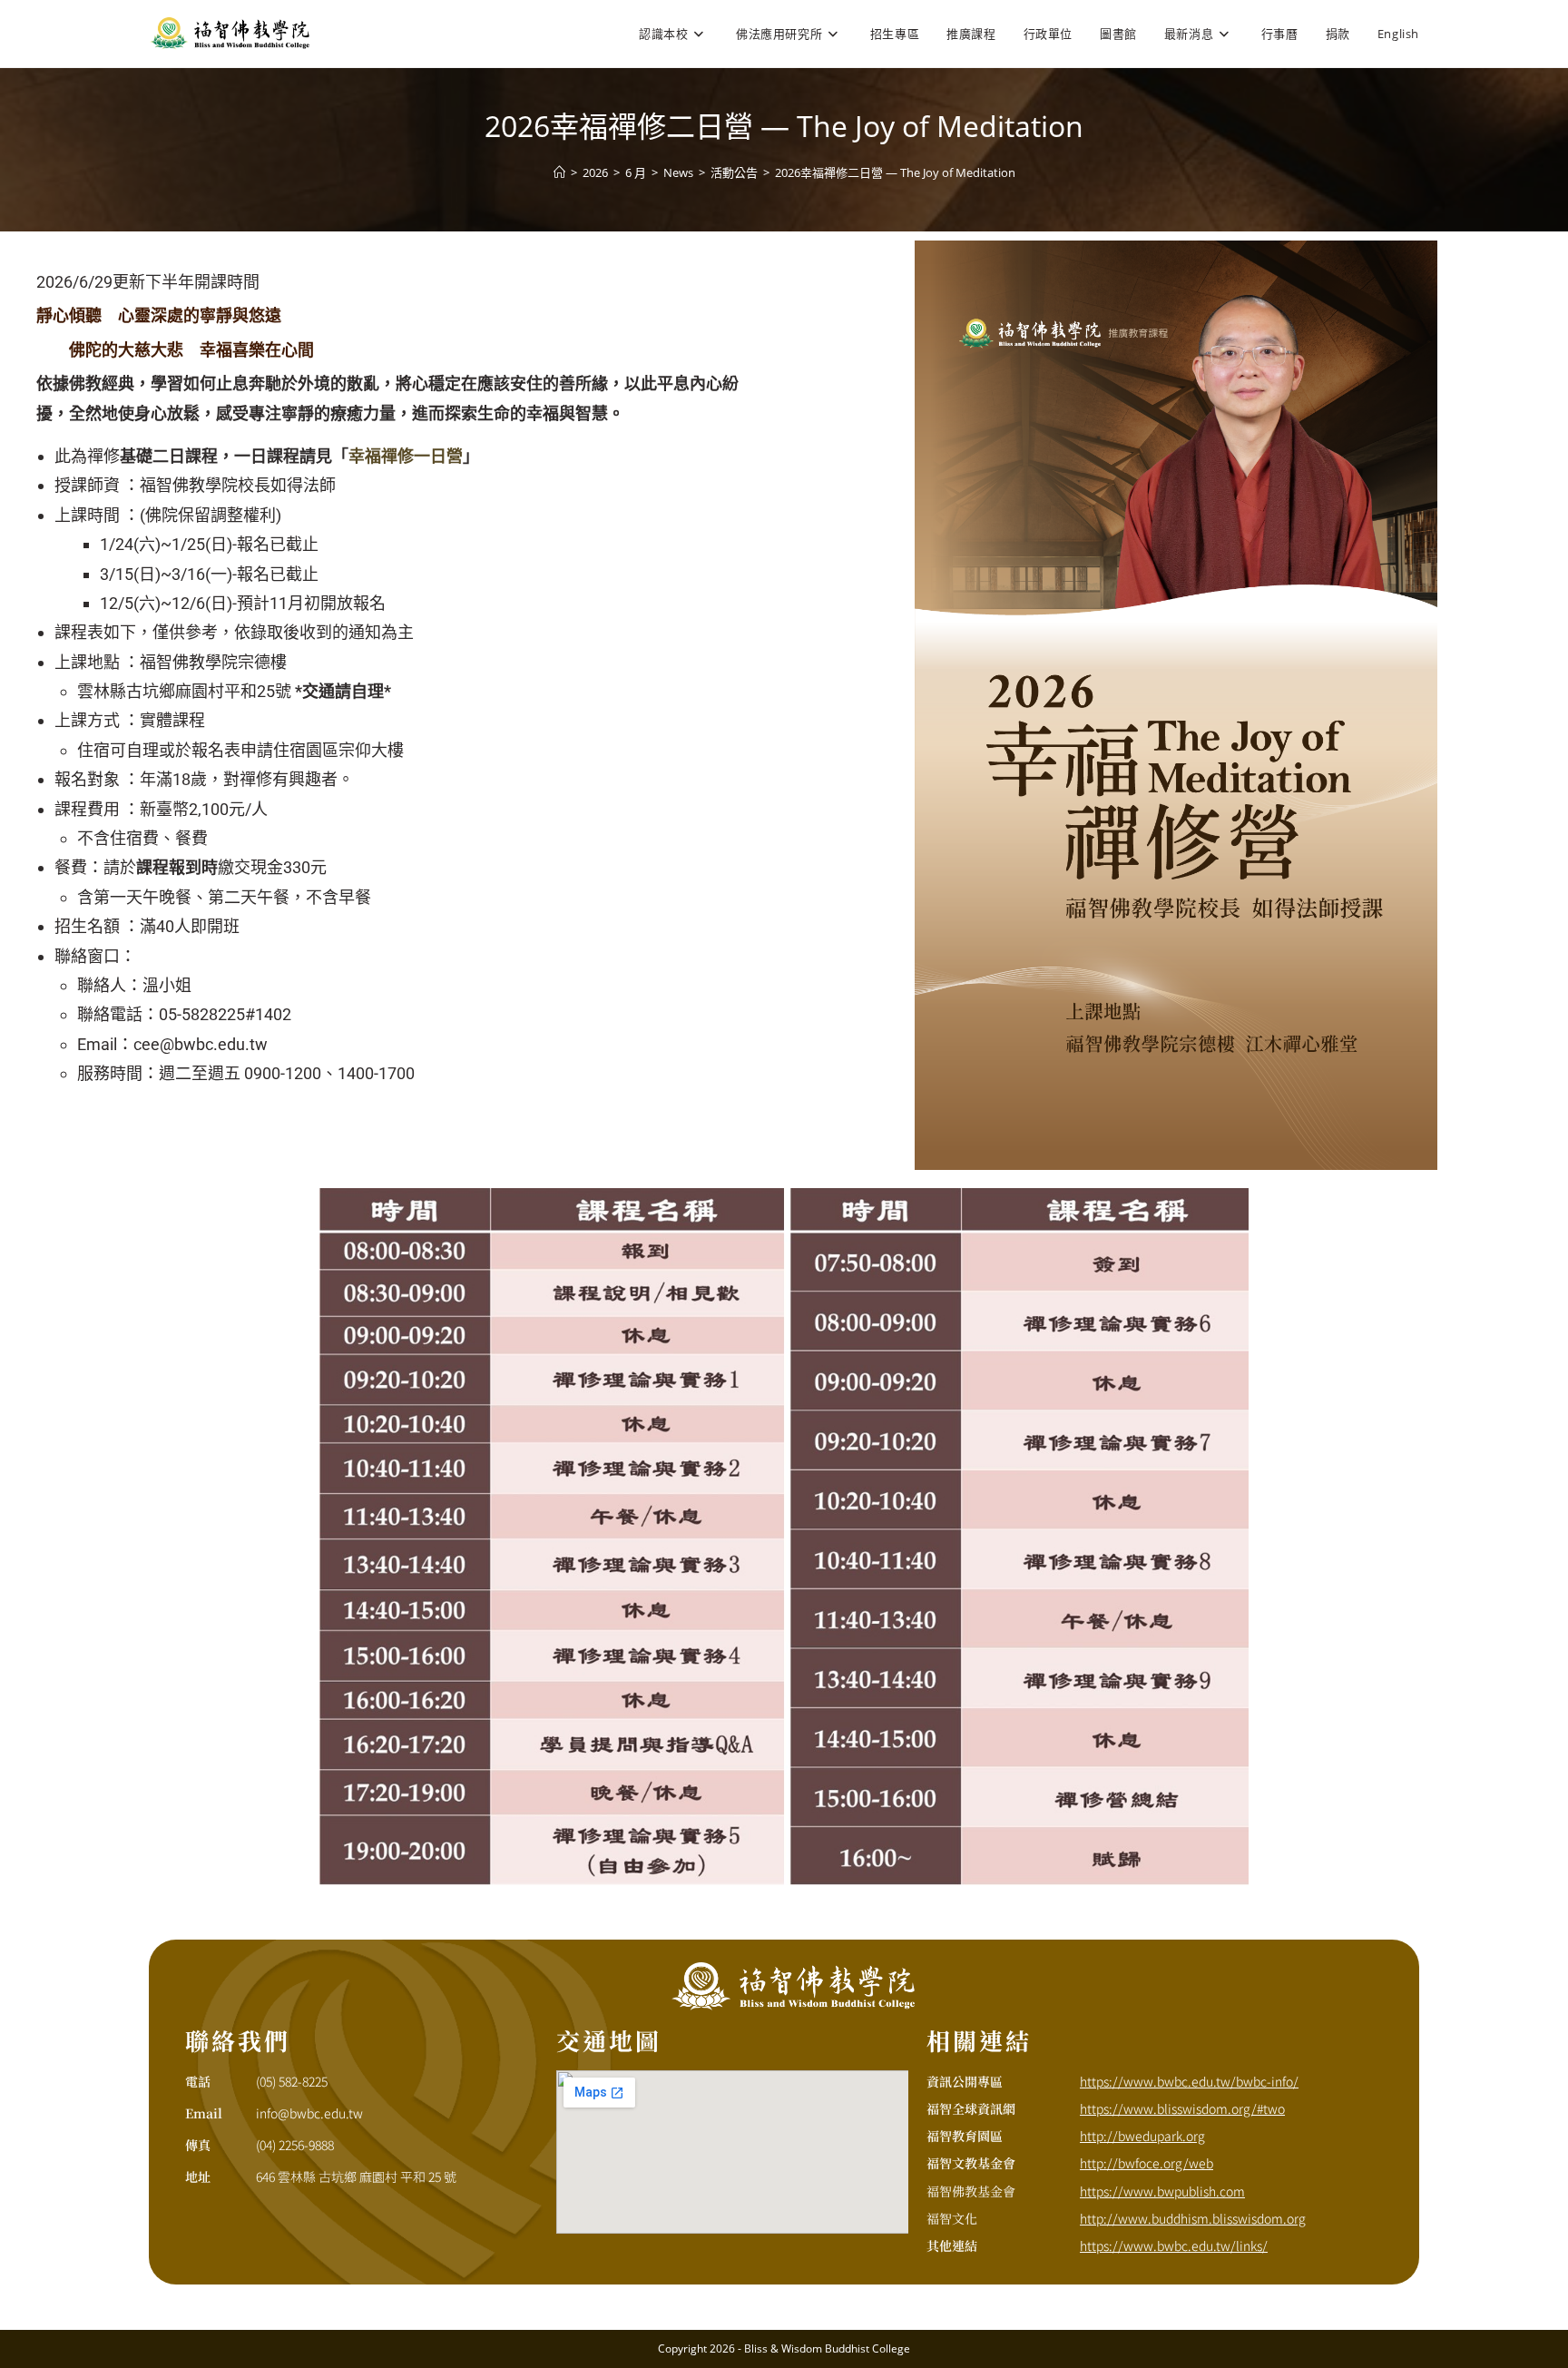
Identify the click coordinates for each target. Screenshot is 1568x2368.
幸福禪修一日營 (406, 456)
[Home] (559, 172)
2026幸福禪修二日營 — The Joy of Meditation (895, 172)
